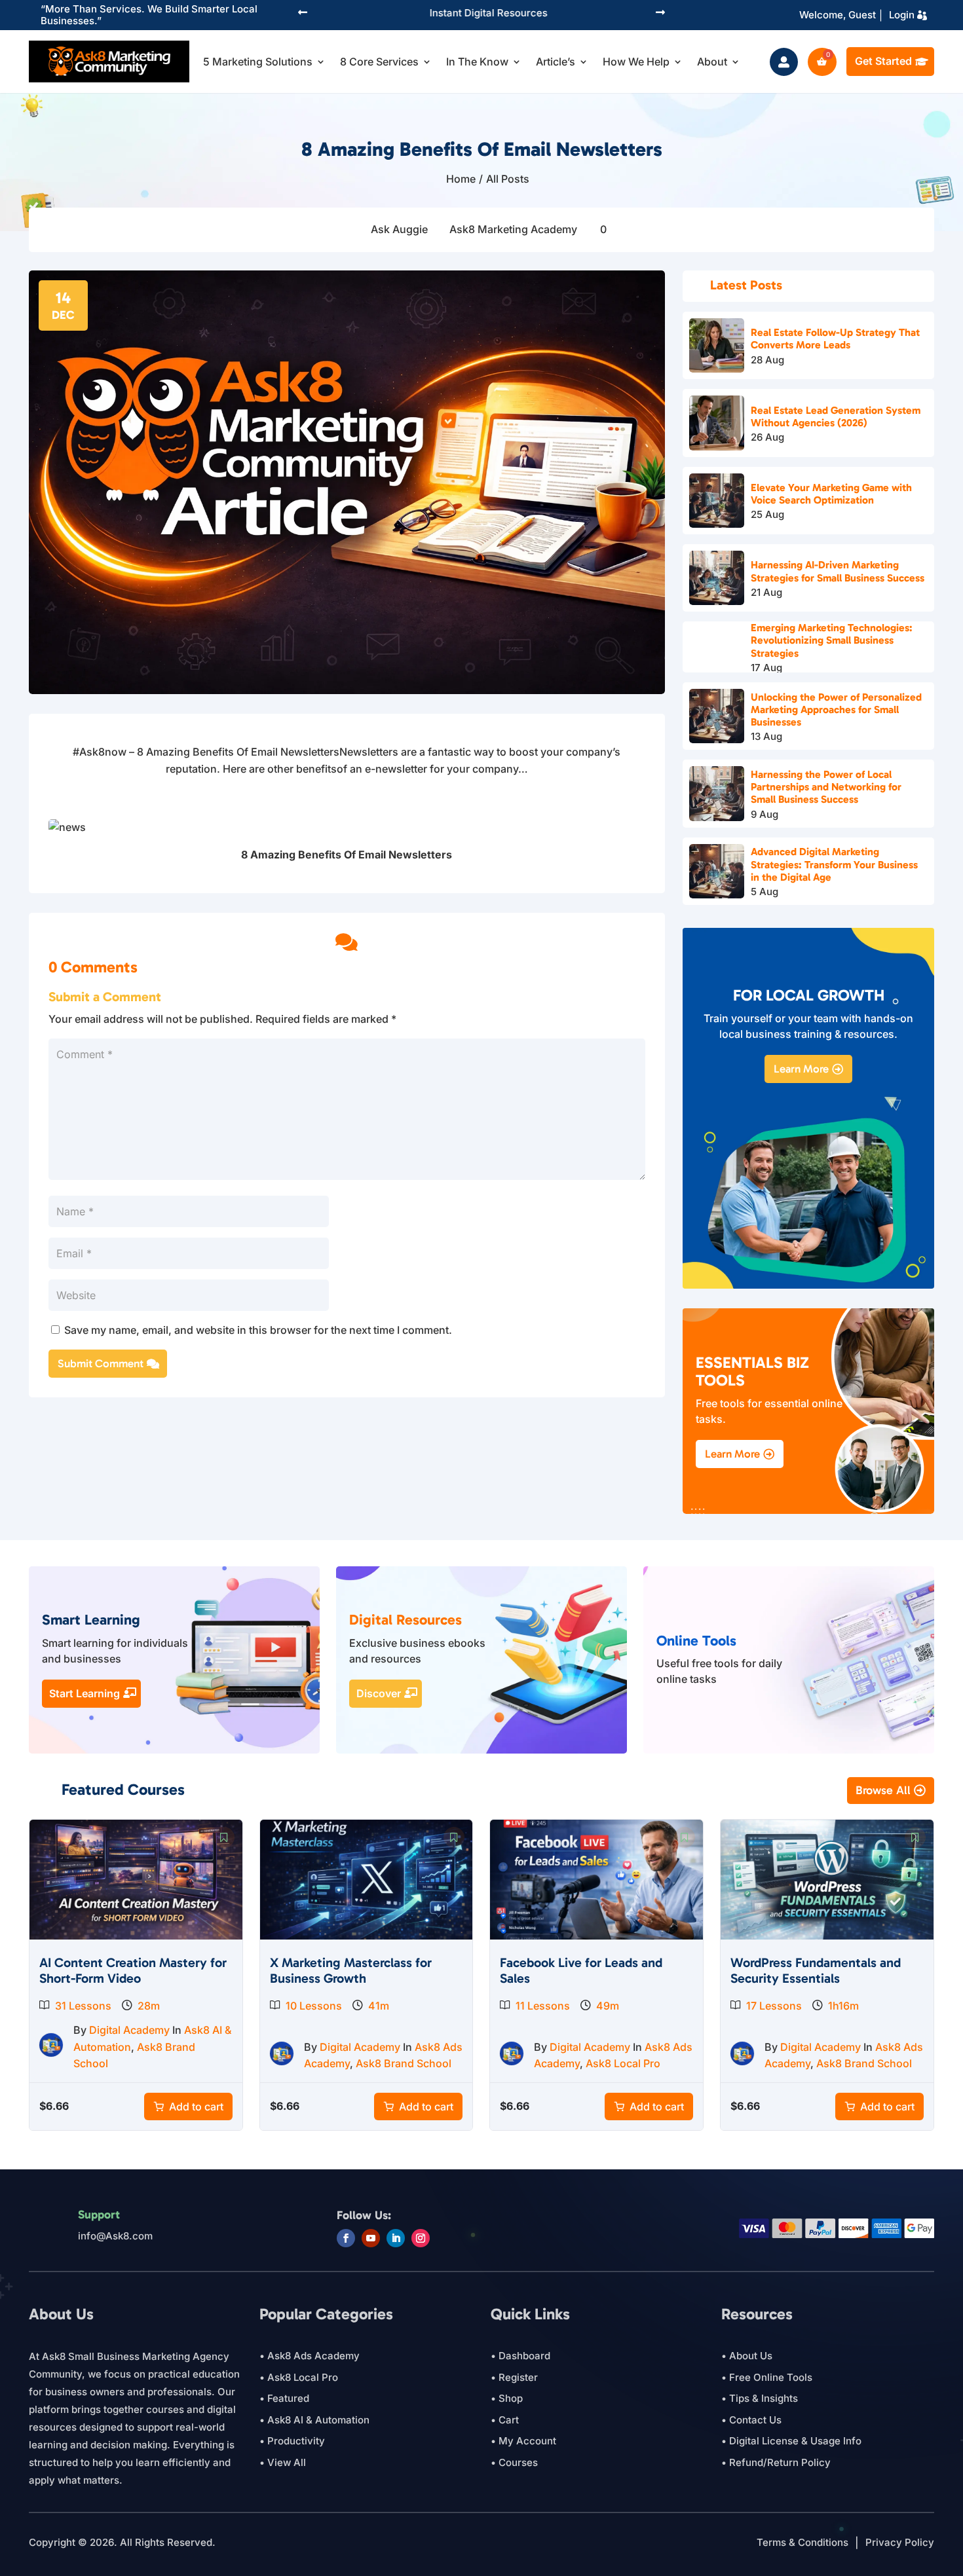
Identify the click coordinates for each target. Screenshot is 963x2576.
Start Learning (85, 1693)
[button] (303, 13)
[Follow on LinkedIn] (396, 2238)
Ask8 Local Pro (623, 2063)
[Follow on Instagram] (421, 2238)
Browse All (883, 1790)
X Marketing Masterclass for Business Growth (351, 1970)
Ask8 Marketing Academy (513, 229)
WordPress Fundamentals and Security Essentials (816, 1970)
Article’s (556, 62)
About (712, 62)
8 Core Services (379, 62)
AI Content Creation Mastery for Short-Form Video (133, 1970)
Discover (379, 1693)
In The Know (477, 62)
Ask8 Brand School (404, 2063)
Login (902, 15)
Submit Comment (101, 1363)
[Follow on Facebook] (346, 2238)
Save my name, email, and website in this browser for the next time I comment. (258, 1330)
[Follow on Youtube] (371, 2238)
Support (99, 2215)
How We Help (636, 62)
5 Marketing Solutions (258, 62)
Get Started (883, 61)
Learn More (801, 1069)
